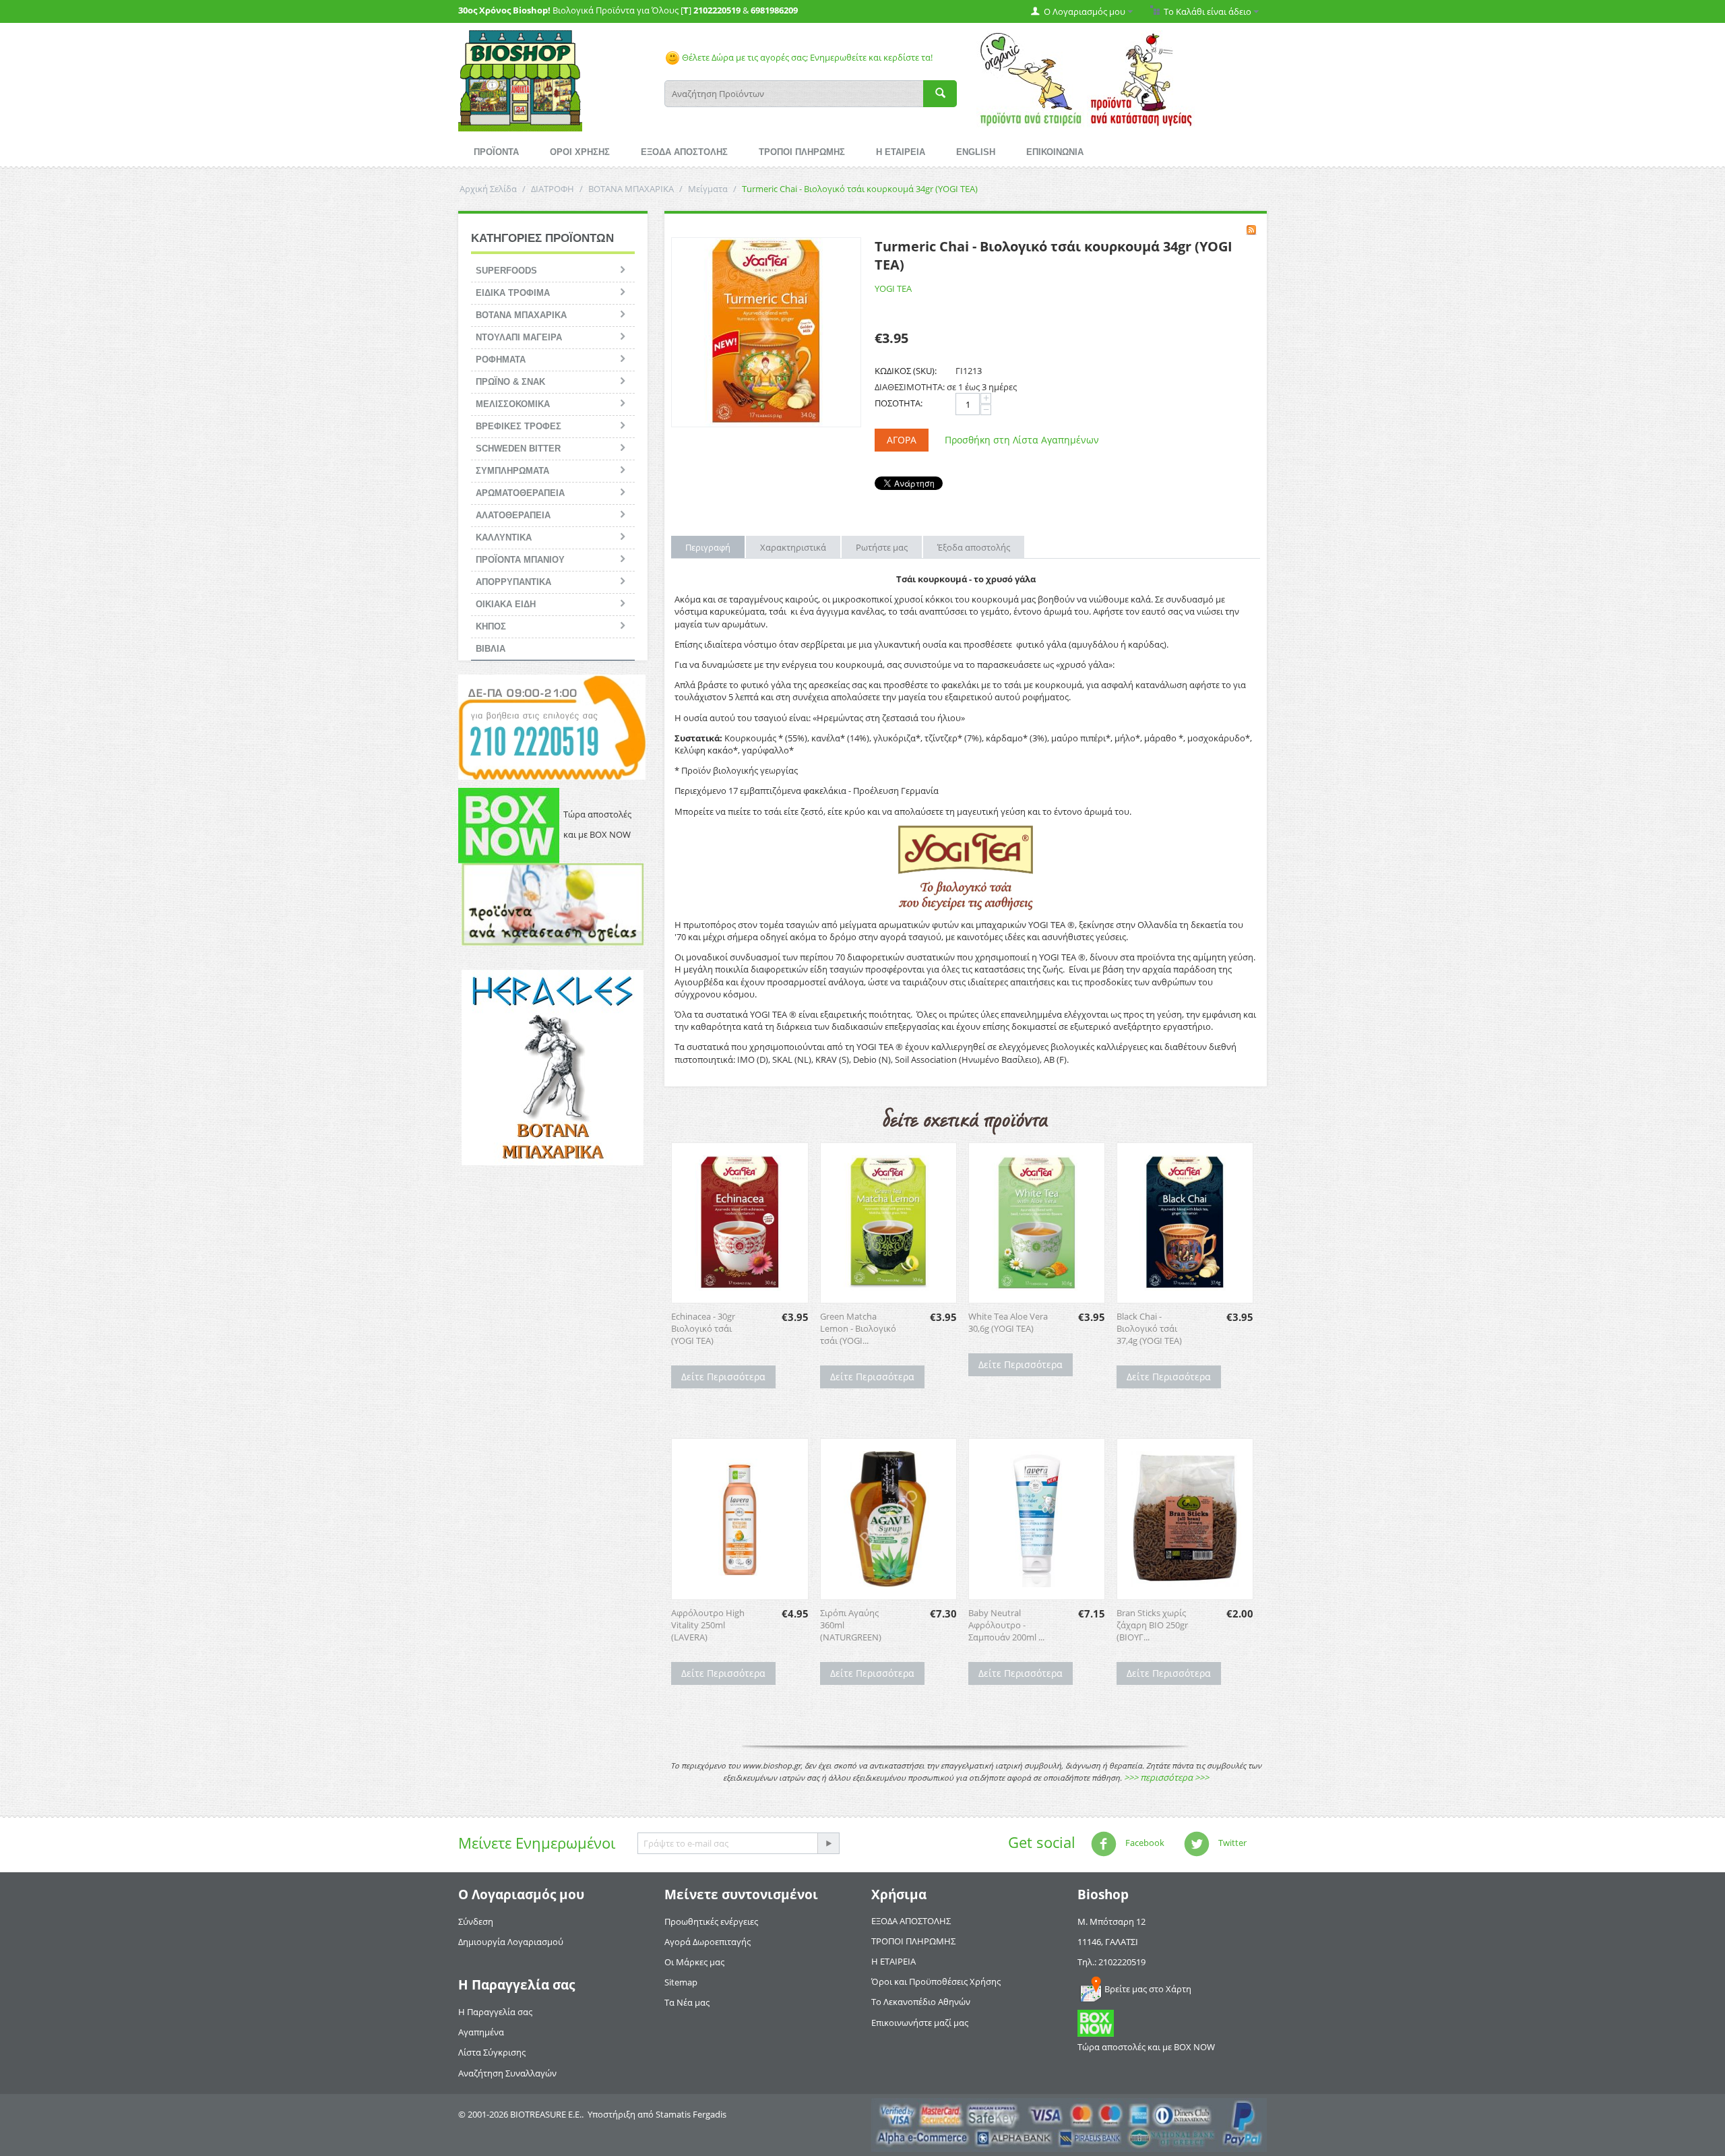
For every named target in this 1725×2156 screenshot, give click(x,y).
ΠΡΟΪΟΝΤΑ (496, 152)
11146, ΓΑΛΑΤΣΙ (1108, 1942)
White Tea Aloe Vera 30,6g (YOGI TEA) (1008, 1322)
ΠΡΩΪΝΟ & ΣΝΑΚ (510, 382)
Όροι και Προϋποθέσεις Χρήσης (936, 1981)
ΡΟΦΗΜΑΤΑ (501, 360)
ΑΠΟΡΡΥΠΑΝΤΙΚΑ (513, 582)
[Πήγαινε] (828, 1843)
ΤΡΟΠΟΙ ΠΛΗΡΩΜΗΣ (802, 152)
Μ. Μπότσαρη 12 (1111, 1921)
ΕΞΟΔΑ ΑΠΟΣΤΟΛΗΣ (684, 152)
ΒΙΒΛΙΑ (491, 649)
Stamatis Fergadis (691, 2114)
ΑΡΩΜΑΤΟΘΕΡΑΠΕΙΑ (520, 493)
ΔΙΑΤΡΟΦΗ (553, 189)
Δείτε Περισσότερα (723, 1377)
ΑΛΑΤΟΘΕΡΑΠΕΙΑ (513, 515)
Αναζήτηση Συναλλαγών (507, 2073)
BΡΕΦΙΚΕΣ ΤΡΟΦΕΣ (519, 426)
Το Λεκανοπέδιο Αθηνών (921, 2002)
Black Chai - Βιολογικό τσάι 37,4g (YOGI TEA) (1149, 1328)
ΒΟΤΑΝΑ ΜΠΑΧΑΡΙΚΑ (631, 189)
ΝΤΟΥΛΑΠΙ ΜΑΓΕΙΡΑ (519, 337)
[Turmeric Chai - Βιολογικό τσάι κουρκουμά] (766, 332)
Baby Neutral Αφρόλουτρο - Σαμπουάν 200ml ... (1006, 1625)
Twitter (1231, 1843)
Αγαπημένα (481, 2032)
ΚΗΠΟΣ (491, 626)
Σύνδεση (476, 1921)
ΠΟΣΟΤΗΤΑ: (899, 403)
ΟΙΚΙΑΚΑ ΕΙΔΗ (506, 604)
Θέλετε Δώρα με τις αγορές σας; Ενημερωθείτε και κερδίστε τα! (806, 57)
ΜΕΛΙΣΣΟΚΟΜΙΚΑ (513, 404)
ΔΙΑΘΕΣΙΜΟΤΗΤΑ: (910, 387)
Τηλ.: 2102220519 (1111, 1962)
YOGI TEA (893, 288)
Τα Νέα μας (687, 2002)
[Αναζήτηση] (940, 94)
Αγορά (902, 440)
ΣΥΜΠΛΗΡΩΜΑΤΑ (512, 471)
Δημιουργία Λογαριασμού (511, 1942)
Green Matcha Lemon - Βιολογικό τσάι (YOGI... (858, 1328)
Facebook (1144, 1843)
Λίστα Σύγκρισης (492, 2052)
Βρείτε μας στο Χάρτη (1148, 1989)
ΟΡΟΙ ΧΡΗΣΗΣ (580, 152)
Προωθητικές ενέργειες (711, 1921)
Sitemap (681, 1982)
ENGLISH (976, 152)
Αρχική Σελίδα (488, 189)
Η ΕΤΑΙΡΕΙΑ (901, 152)
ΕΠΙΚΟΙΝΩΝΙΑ (1055, 152)
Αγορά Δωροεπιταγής (708, 1942)
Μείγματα (708, 189)
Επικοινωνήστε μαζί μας (920, 2023)
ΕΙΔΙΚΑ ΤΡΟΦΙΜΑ (513, 293)
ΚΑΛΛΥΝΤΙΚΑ (504, 537)
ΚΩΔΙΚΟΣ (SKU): (906, 371)
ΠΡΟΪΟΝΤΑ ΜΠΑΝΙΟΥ (520, 560)
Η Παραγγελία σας (495, 2012)
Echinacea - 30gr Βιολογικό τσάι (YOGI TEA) (703, 1328)
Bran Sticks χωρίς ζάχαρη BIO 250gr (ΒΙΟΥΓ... (1152, 1625)
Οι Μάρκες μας (694, 1962)
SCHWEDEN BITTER (518, 449)
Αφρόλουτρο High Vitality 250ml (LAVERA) (708, 1625)
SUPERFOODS (506, 271)
